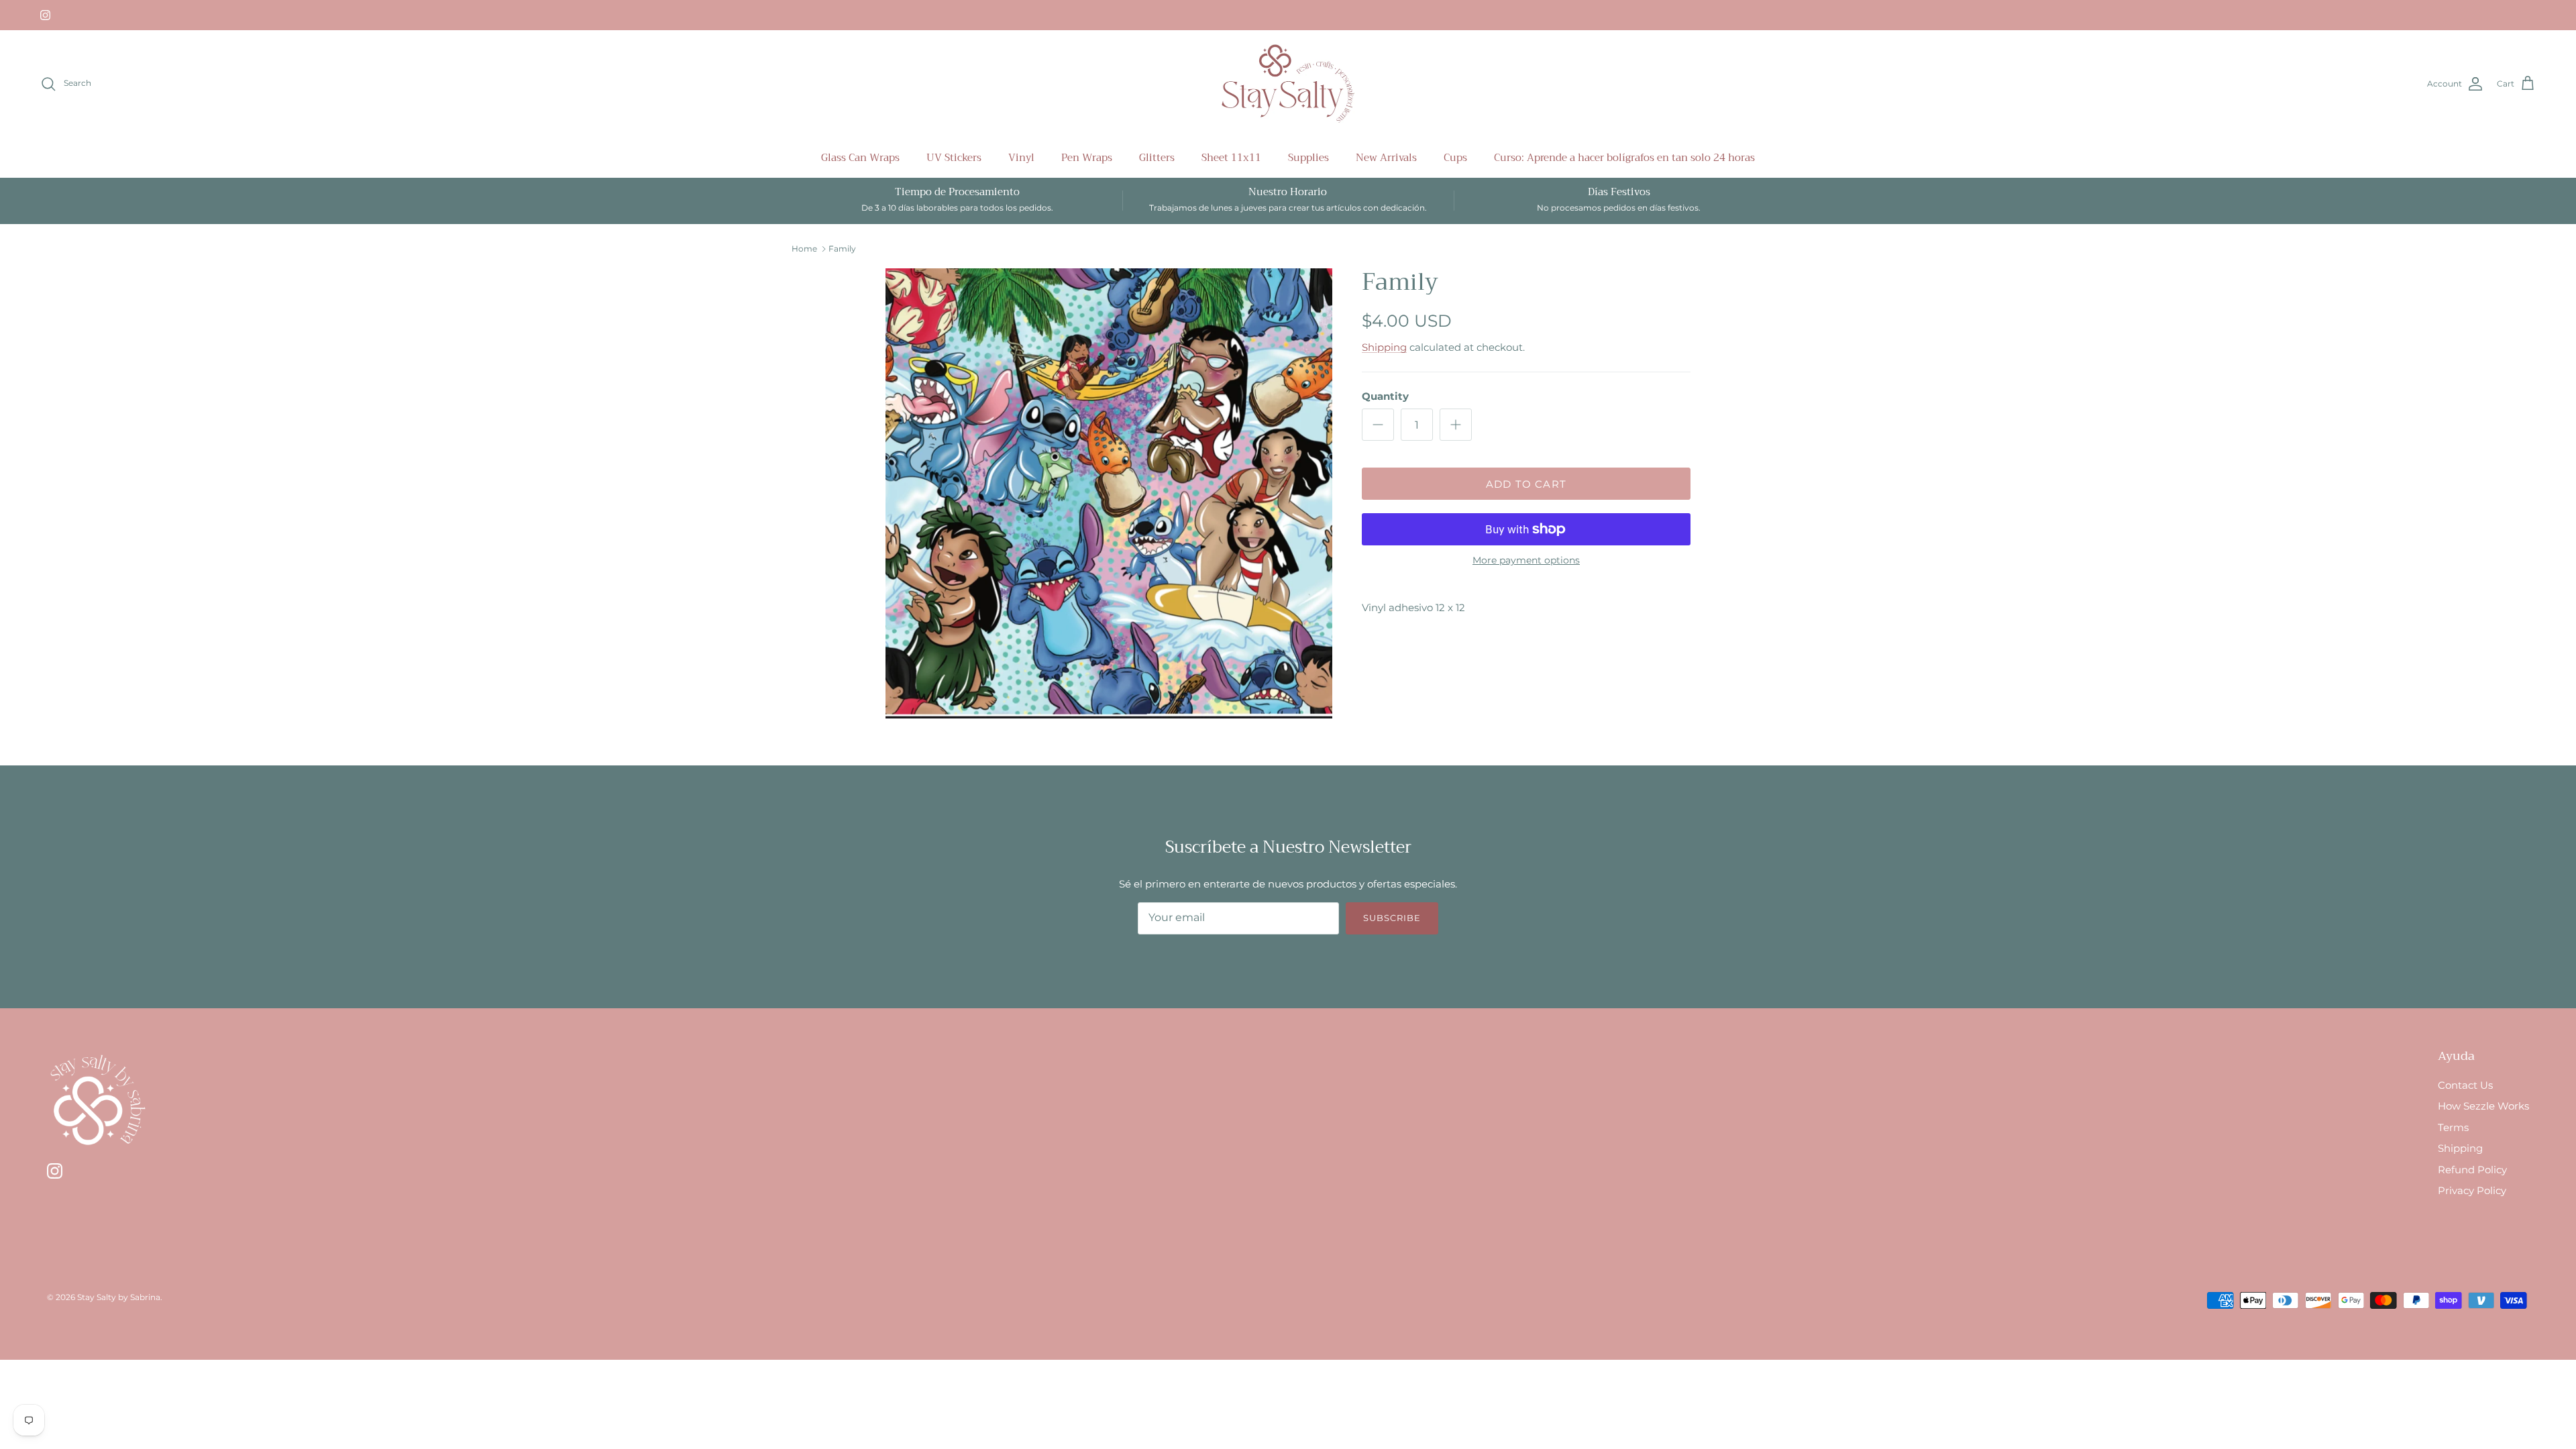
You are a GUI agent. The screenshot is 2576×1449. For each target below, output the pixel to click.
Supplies (1308, 158)
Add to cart (1526, 484)
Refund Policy (2472, 1170)
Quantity (1385, 396)
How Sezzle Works (2483, 1106)
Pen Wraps (1087, 158)
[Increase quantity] (1456, 425)
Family (842, 249)
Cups (1455, 158)
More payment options (1526, 560)
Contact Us (2465, 1085)
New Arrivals (1386, 158)
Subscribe (1392, 918)
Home (804, 249)
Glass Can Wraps (860, 158)
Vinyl (1021, 158)
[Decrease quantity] (1378, 425)
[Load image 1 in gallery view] (1109, 493)
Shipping (1384, 347)
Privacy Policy (2472, 1190)
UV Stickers (954, 158)
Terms (2453, 1127)
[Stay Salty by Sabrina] (1288, 84)
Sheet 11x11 (1231, 158)
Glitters (1157, 158)
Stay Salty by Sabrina (119, 1297)
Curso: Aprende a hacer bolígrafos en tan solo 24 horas (1624, 158)
